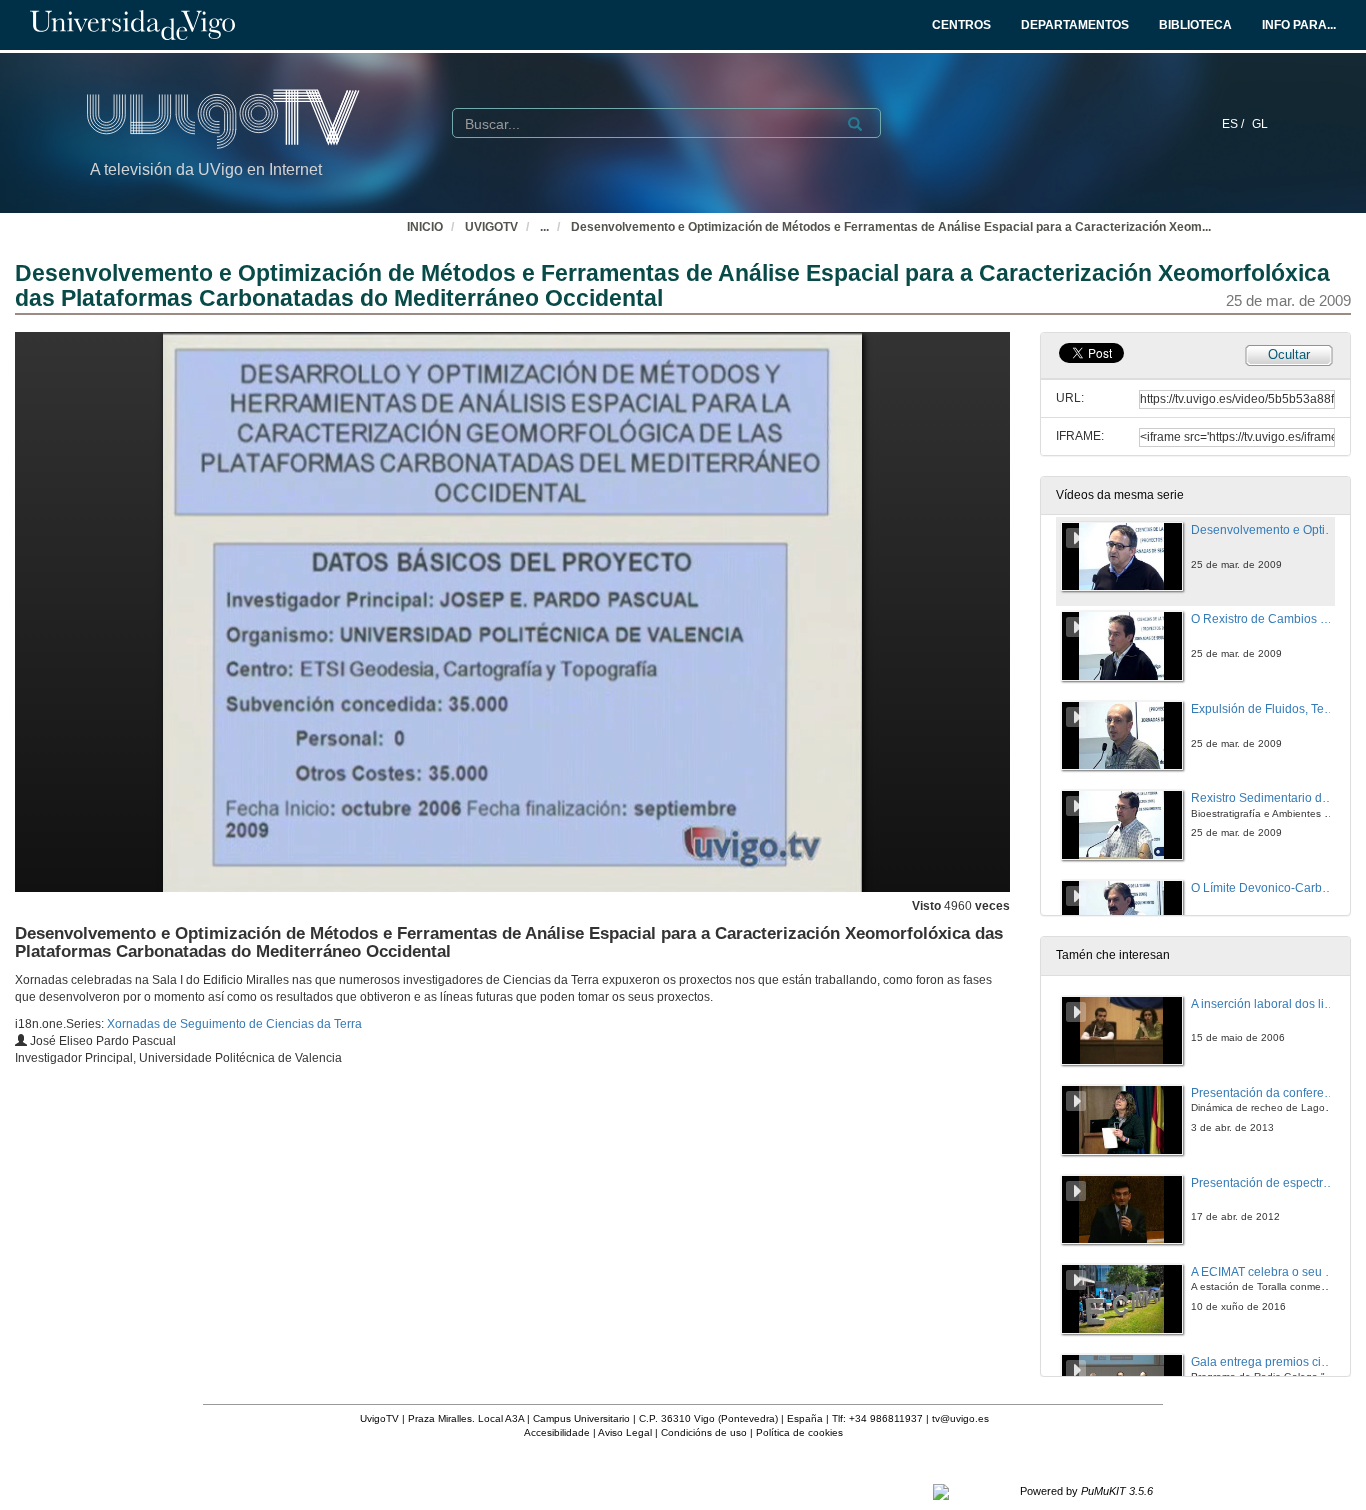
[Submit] (855, 124)
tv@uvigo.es (960, 1418)
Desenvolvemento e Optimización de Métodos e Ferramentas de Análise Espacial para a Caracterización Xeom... (891, 227)
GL (1260, 124)
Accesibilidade (557, 1432)
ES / (1234, 124)
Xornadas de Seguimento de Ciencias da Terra (234, 1024)
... (544, 227)
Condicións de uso (704, 1432)
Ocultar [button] (1289, 354)
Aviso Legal (625, 1432)
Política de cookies (799, 1432)
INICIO (425, 227)
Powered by (1086, 1491)
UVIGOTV (491, 227)
